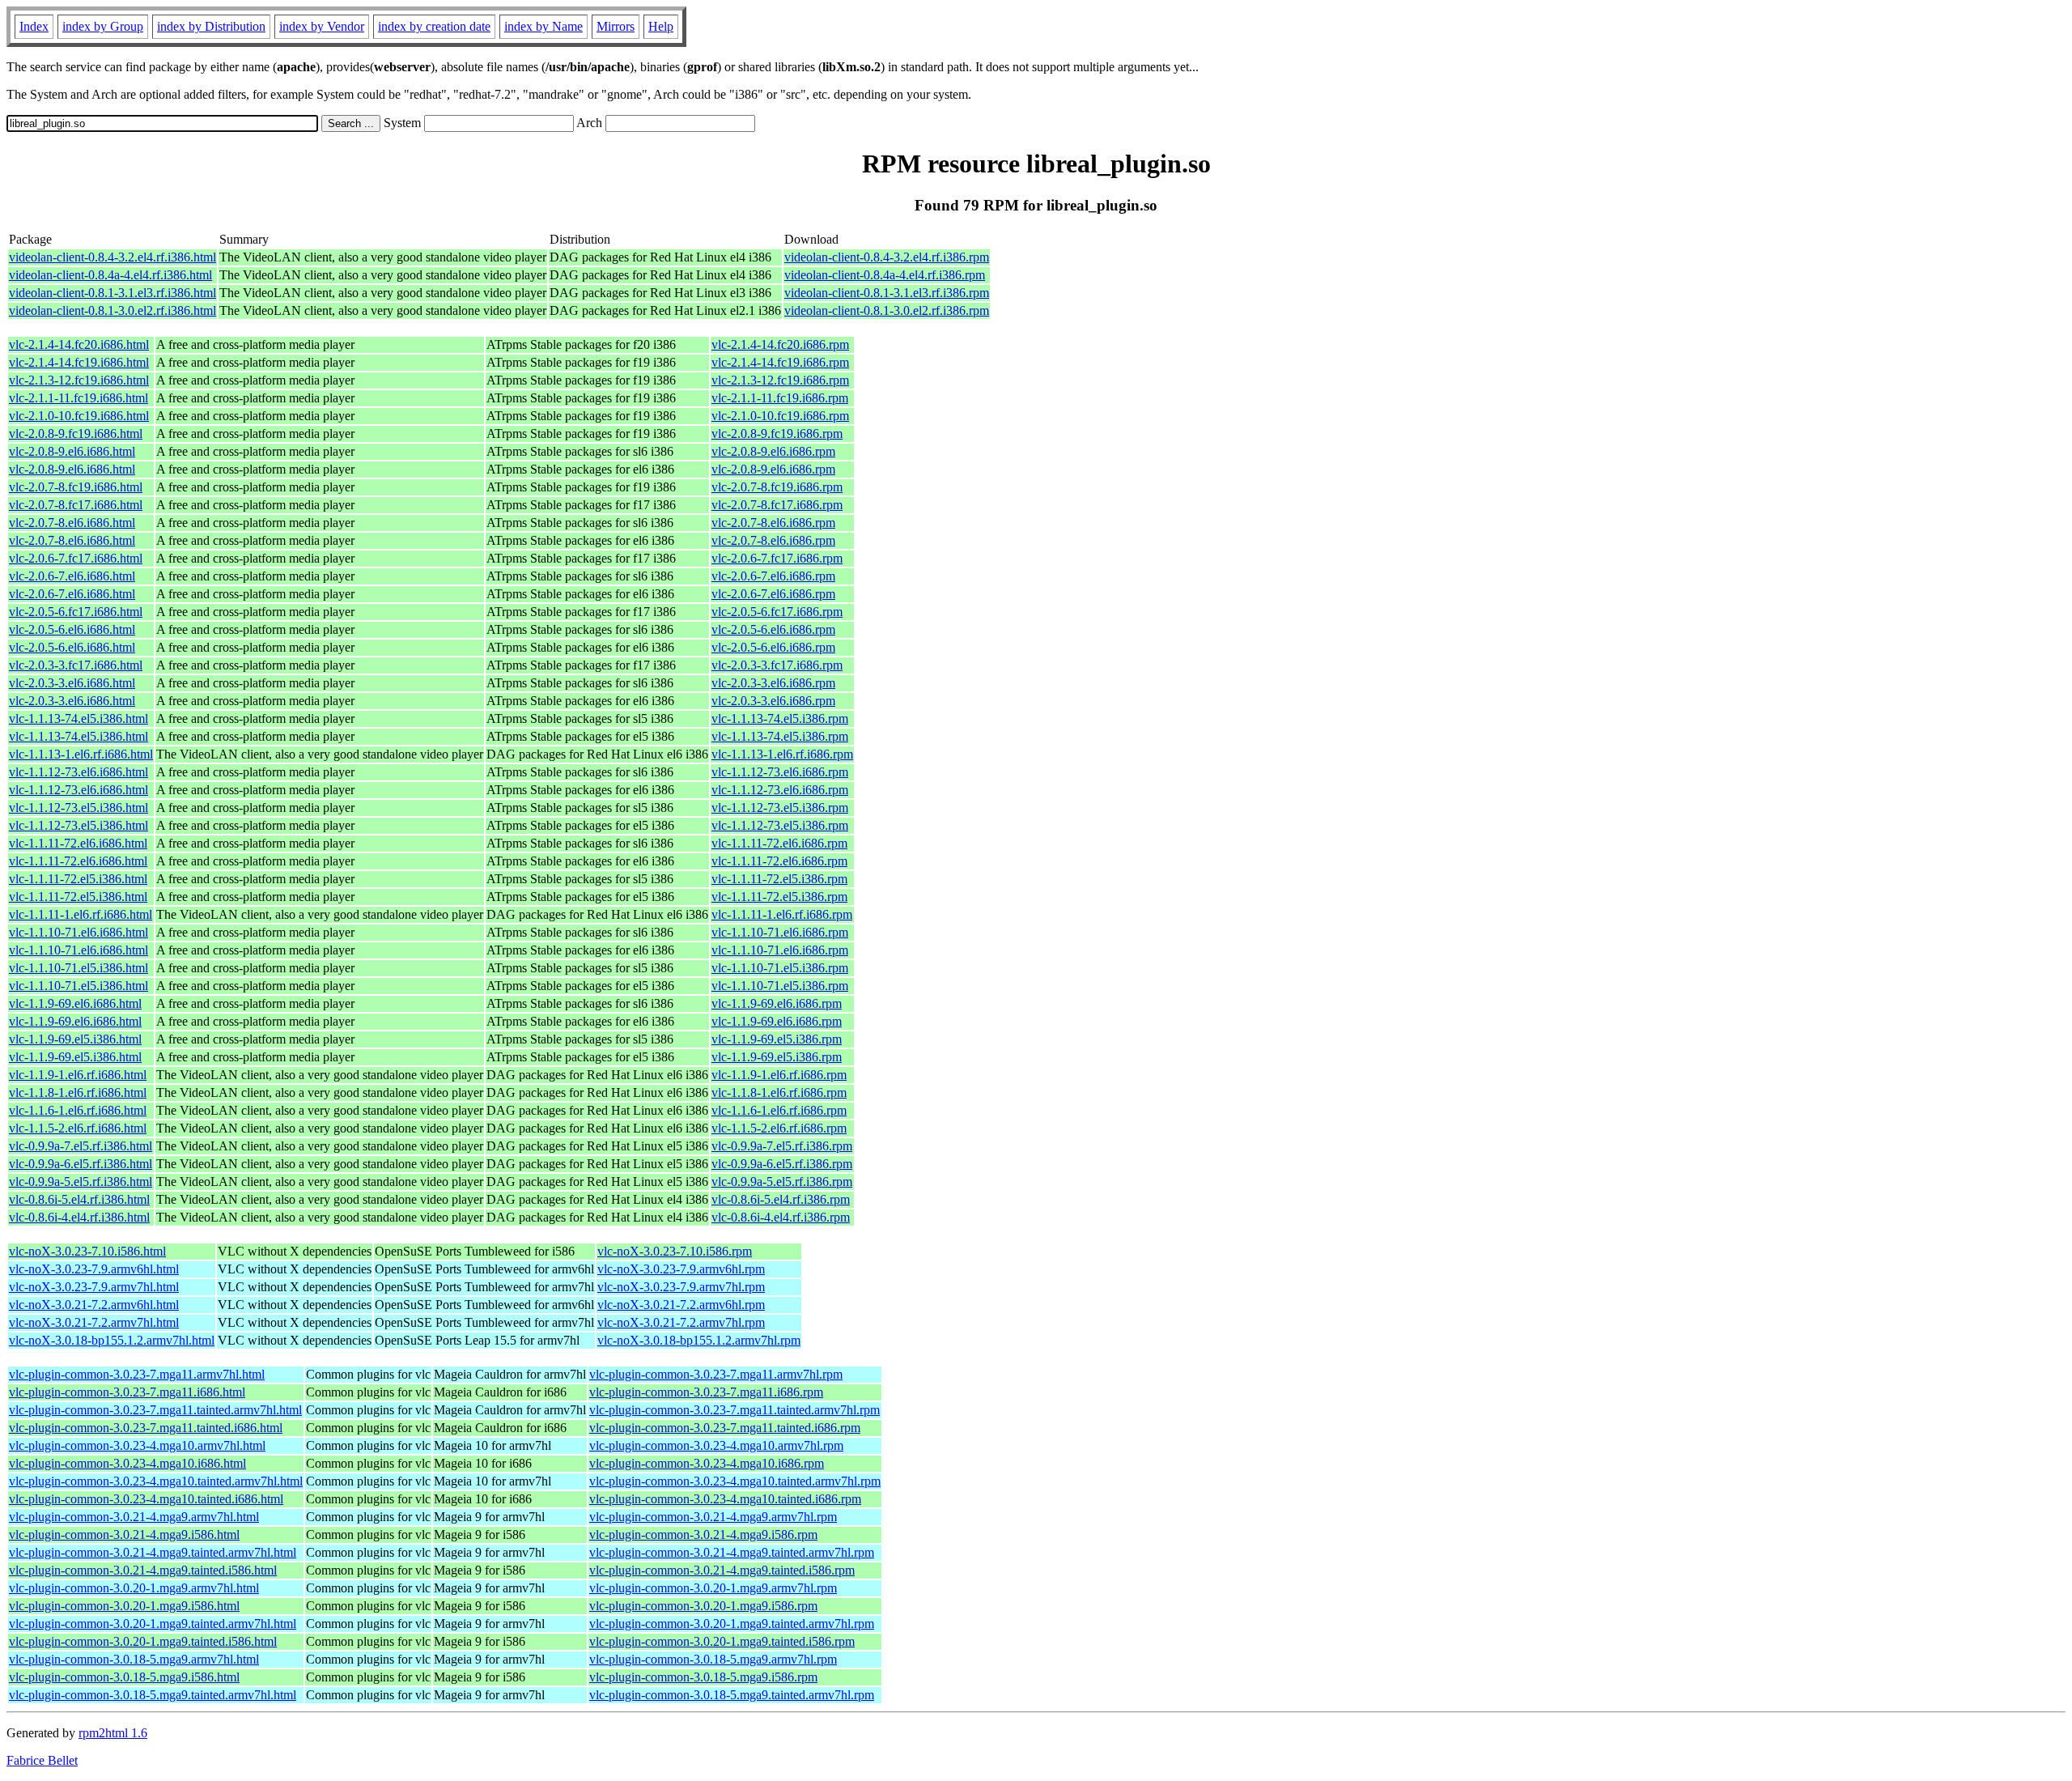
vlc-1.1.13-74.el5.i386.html (79, 718)
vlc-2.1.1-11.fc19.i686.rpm (780, 398)
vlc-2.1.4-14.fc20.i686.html (79, 344)
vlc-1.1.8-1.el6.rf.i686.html (78, 1092)
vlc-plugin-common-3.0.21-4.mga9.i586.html (124, 1534)
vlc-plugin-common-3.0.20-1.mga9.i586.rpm (703, 1606)
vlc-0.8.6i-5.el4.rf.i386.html (79, 1199)
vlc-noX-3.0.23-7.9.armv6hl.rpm (681, 1269)
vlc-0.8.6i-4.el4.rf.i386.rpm (781, 1217)
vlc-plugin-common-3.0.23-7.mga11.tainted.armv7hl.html (155, 1410)
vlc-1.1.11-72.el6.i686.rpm (779, 843)
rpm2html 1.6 (113, 1733)
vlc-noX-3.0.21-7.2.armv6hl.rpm (681, 1305)
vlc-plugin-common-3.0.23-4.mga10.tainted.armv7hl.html (156, 1481)
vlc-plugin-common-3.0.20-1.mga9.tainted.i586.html (143, 1641)
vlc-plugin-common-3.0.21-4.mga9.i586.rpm (703, 1534)
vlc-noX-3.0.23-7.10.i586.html (87, 1251)
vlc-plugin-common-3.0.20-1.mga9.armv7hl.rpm (713, 1588)
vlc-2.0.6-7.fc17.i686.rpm (777, 558)
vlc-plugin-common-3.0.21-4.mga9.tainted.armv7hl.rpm (732, 1552)
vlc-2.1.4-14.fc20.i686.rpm (780, 344)
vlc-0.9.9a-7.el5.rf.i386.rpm (782, 1146)
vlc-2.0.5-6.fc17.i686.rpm (777, 612)
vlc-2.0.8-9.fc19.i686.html (76, 434)
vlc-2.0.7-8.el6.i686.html (72, 523)
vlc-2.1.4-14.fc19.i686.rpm (780, 362)
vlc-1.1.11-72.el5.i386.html (78, 879)
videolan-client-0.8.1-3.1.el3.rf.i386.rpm (887, 293)
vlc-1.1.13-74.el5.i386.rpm (780, 718)
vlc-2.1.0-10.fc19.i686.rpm (780, 416)
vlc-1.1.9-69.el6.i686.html (75, 1003)
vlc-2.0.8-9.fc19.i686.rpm (777, 434)
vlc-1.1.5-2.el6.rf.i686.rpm (779, 1128)
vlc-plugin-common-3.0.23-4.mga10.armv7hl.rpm (716, 1445)
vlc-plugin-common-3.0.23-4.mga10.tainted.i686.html (146, 1499)
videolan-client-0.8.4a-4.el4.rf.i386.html (110, 275)
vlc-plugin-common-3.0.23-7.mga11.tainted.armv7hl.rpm (735, 1410)
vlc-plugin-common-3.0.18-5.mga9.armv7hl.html (134, 1659)
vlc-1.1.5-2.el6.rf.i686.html (78, 1128)
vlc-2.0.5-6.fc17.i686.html (76, 612)
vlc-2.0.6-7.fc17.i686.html (76, 558)
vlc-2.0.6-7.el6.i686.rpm (773, 576)
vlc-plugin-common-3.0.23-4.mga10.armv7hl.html (137, 1445)
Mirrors (616, 26)
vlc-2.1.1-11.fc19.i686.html (79, 398)
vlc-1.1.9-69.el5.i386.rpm (777, 1039)
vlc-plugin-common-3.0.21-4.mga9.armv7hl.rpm (713, 1517)
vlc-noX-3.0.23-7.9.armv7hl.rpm (681, 1287)
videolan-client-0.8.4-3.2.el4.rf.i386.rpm (887, 257)
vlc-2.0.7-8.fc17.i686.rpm (777, 505)
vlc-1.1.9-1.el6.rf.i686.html (78, 1075)
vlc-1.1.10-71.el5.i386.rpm (780, 968)
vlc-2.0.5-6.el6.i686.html (72, 629)
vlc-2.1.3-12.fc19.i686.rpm (780, 380)
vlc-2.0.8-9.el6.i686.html (72, 451)
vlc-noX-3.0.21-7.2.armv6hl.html (94, 1305)
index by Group (103, 26)
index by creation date (434, 26)
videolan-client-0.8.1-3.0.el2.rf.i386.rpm (887, 310)
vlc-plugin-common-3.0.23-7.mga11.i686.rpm (706, 1392)
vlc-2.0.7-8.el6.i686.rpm (773, 523)
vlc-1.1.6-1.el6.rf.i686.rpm (779, 1110)
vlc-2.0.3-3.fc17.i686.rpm (777, 665)
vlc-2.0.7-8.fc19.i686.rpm (777, 487)
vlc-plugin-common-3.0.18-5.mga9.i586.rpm (703, 1677)
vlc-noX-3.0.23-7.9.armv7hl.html (94, 1287)
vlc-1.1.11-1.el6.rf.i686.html (81, 914)
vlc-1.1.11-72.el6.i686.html (78, 843)
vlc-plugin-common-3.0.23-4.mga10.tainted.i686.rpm (725, 1499)
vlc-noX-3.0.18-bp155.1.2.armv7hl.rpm (699, 1340)
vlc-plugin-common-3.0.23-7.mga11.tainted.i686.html (146, 1428)
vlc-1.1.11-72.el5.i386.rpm (779, 879)
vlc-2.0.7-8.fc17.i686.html (76, 505)
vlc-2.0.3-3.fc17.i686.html (76, 665)
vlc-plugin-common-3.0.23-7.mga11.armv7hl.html (137, 1374)
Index (34, 26)
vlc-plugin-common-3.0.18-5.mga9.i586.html (124, 1677)
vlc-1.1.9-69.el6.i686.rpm (777, 1003)
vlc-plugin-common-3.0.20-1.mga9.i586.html (124, 1606)
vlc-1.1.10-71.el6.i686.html (79, 932)
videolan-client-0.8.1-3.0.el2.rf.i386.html (113, 310)
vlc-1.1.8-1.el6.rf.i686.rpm (779, 1092)
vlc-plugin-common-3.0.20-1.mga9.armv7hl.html (134, 1588)
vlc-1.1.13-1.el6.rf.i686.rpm (782, 754)
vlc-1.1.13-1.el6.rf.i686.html (81, 754)
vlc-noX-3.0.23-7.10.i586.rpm (675, 1251)
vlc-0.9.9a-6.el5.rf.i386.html (81, 1164)
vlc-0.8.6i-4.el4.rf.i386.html (79, 1217)
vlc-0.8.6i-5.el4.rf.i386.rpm (781, 1199)
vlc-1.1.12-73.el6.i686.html (79, 772)
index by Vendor (322, 26)
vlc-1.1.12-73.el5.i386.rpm (780, 808)
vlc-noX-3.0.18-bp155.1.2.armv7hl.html (112, 1340)
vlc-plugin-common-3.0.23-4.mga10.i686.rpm (707, 1463)
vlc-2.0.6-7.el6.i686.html (72, 576)
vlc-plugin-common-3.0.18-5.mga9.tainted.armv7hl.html (153, 1695)
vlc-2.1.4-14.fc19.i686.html (79, 362)
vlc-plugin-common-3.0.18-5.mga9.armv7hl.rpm (713, 1659)
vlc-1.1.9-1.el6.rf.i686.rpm (779, 1075)
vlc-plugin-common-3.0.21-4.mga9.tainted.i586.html (143, 1570)
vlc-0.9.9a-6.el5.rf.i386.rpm (782, 1164)
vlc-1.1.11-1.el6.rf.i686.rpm (782, 914)
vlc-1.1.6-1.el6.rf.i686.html (78, 1110)
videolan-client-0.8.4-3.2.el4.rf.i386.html (113, 257)
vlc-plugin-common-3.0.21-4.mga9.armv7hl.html (134, 1517)
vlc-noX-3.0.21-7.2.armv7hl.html (94, 1322)
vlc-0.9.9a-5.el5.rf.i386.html (81, 1182)
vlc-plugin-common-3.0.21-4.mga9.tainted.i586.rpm (722, 1570)
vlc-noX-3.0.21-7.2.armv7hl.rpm (681, 1322)
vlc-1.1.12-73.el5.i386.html (79, 808)
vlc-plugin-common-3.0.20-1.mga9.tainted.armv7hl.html (153, 1624)
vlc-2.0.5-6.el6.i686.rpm (773, 629)
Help (661, 26)
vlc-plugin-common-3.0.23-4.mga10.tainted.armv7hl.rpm (735, 1481)
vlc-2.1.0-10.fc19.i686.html (79, 416)
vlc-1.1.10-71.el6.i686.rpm (780, 932)
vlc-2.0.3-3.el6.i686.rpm (773, 683)
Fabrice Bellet (42, 1760)
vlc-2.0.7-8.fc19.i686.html (76, 487)
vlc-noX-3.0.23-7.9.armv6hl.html (94, 1269)
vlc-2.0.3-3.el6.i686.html (72, 683)
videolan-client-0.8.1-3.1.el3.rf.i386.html (113, 293)
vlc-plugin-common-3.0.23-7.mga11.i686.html (127, 1392)
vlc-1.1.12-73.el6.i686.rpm (780, 772)
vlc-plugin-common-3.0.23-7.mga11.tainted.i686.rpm (725, 1428)
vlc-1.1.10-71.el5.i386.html (79, 968)
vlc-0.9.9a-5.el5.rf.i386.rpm (782, 1182)
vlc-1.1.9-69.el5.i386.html (75, 1039)
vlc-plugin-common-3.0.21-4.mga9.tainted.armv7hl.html (153, 1552)
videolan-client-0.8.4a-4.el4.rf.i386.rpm (885, 275)
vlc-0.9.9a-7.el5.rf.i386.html (81, 1146)
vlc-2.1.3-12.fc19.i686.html (79, 380)
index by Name (543, 26)
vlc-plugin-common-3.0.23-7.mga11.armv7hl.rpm (716, 1374)
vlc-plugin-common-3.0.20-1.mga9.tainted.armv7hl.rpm (732, 1624)
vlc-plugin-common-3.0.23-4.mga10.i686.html (127, 1463)
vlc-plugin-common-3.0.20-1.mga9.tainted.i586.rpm (722, 1641)
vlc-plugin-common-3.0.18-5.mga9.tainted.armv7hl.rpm (732, 1695)
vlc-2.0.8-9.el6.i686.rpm (773, 451)
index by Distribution (211, 26)
